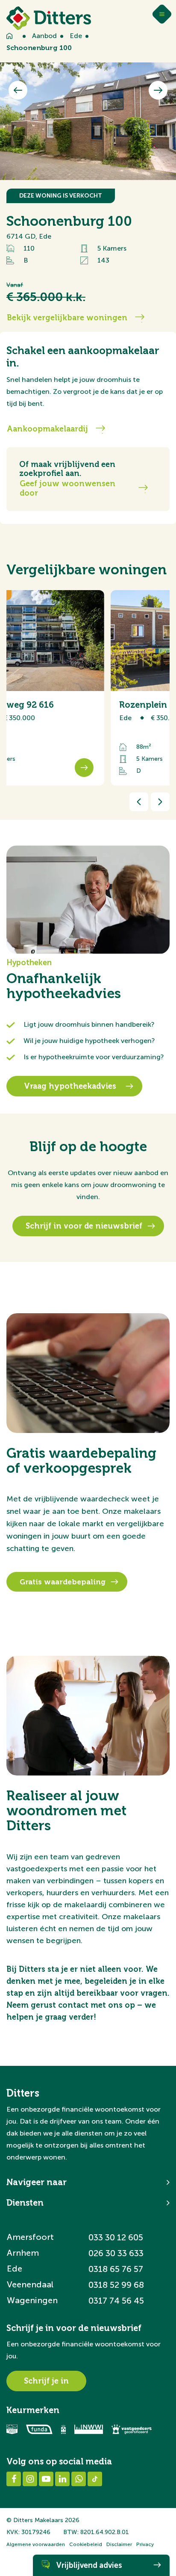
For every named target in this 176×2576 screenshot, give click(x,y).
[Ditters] (49, 18)
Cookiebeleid (86, 2544)
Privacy (145, 2544)
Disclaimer (119, 2544)
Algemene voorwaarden (36, 2544)
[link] (77, 688)
